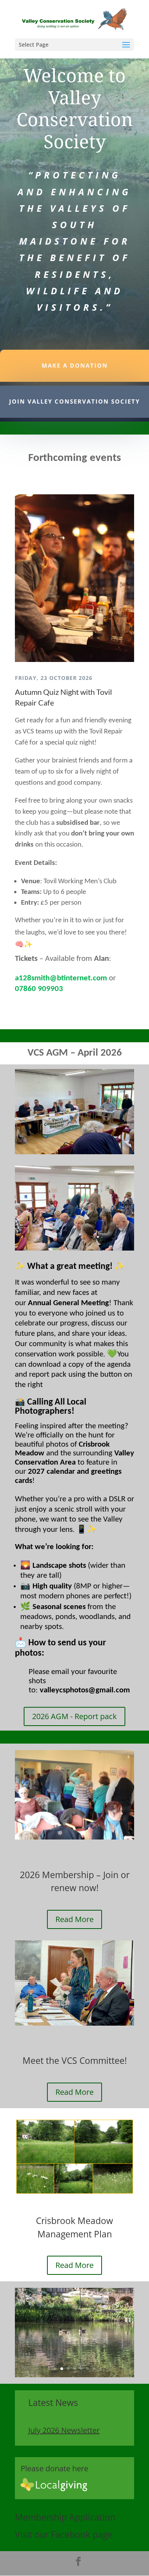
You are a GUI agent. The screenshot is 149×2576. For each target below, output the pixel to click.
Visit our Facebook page (64, 2534)
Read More (74, 1919)
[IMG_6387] (74, 2375)
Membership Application (65, 2517)
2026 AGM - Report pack (74, 1716)
